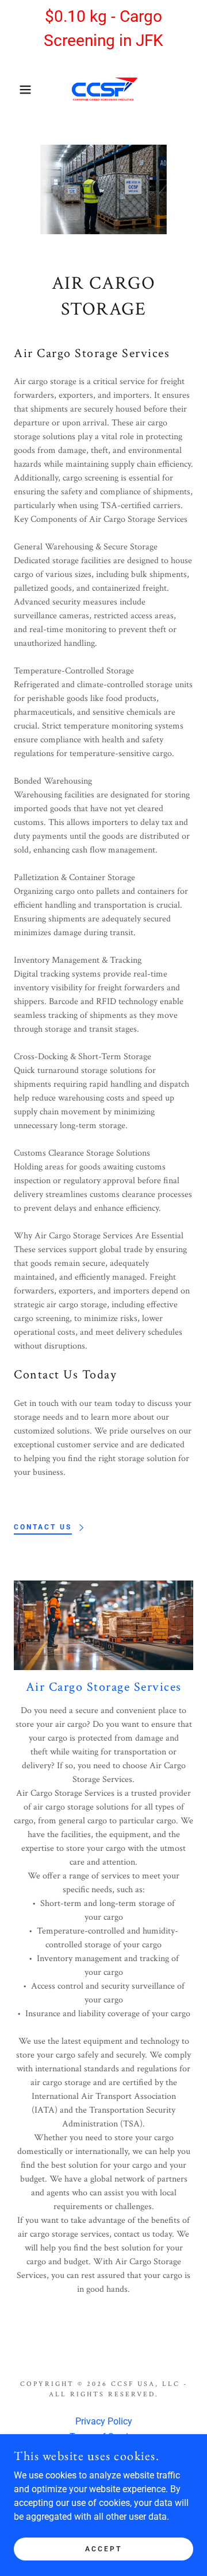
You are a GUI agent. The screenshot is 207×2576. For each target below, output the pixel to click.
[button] (17, 90)
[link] (103, 90)
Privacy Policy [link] (104, 2421)
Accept (103, 2548)
